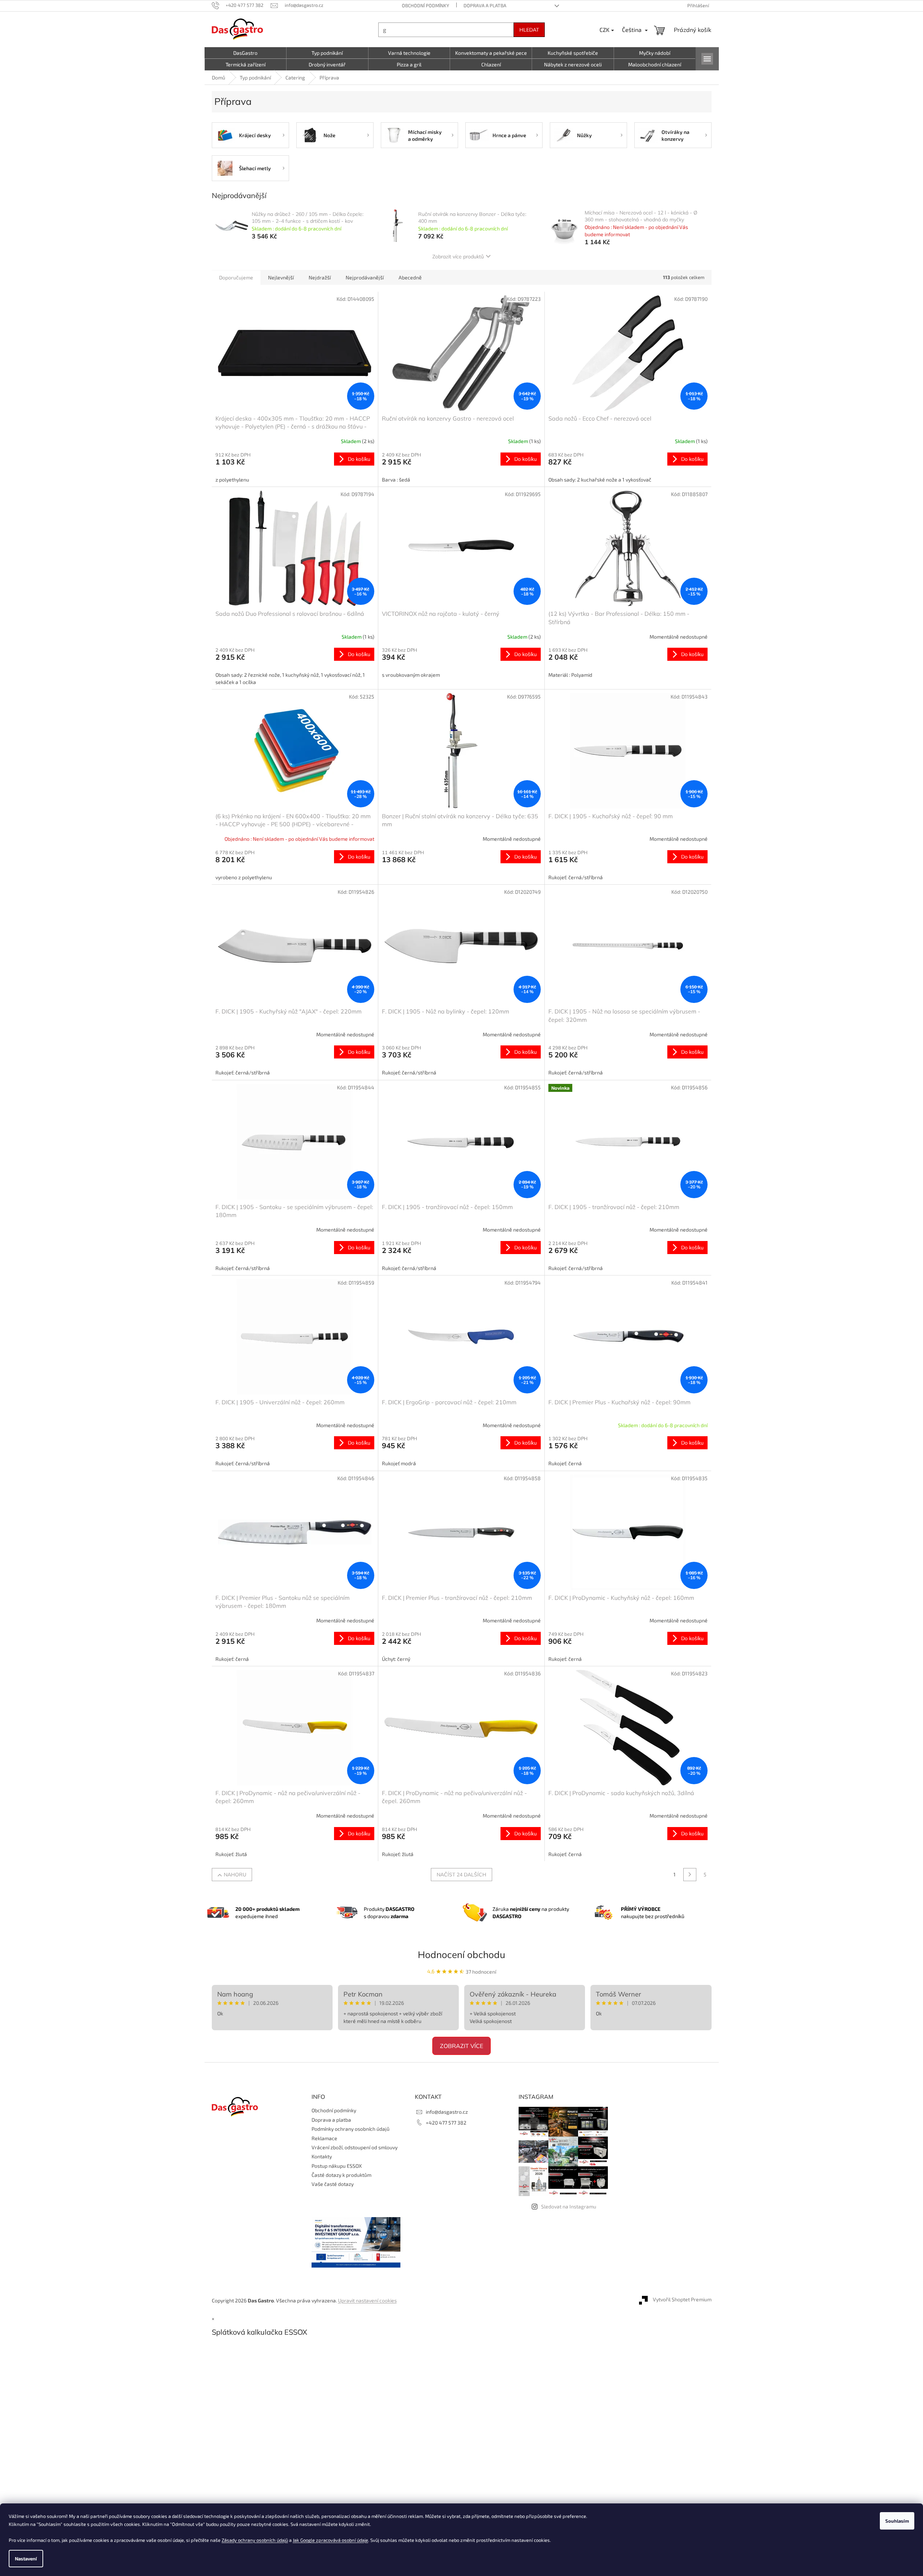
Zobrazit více (461, 2046)
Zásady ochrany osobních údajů (255, 2540)
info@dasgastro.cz (447, 2112)
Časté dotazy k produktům (341, 2175)
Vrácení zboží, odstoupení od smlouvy (355, 2147)
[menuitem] (246, 53)
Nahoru (235, 1875)
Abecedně (410, 277)
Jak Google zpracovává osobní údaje (330, 2540)
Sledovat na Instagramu (569, 2206)
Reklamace (324, 2138)
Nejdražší (320, 277)
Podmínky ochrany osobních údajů (351, 2129)
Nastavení (26, 2559)
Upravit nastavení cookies (367, 2300)
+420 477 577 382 (446, 2123)
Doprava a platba (485, 5)
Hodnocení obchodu (461, 1955)
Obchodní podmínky (425, 5)
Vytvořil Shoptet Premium (682, 2300)
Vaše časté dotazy (333, 2184)
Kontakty (322, 2156)
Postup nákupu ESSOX (337, 2166)
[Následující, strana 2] (690, 1875)
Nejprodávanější (365, 277)
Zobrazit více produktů (458, 257)
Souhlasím (897, 2521)
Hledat (529, 30)
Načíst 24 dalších (461, 1875)
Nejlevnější (281, 277)
